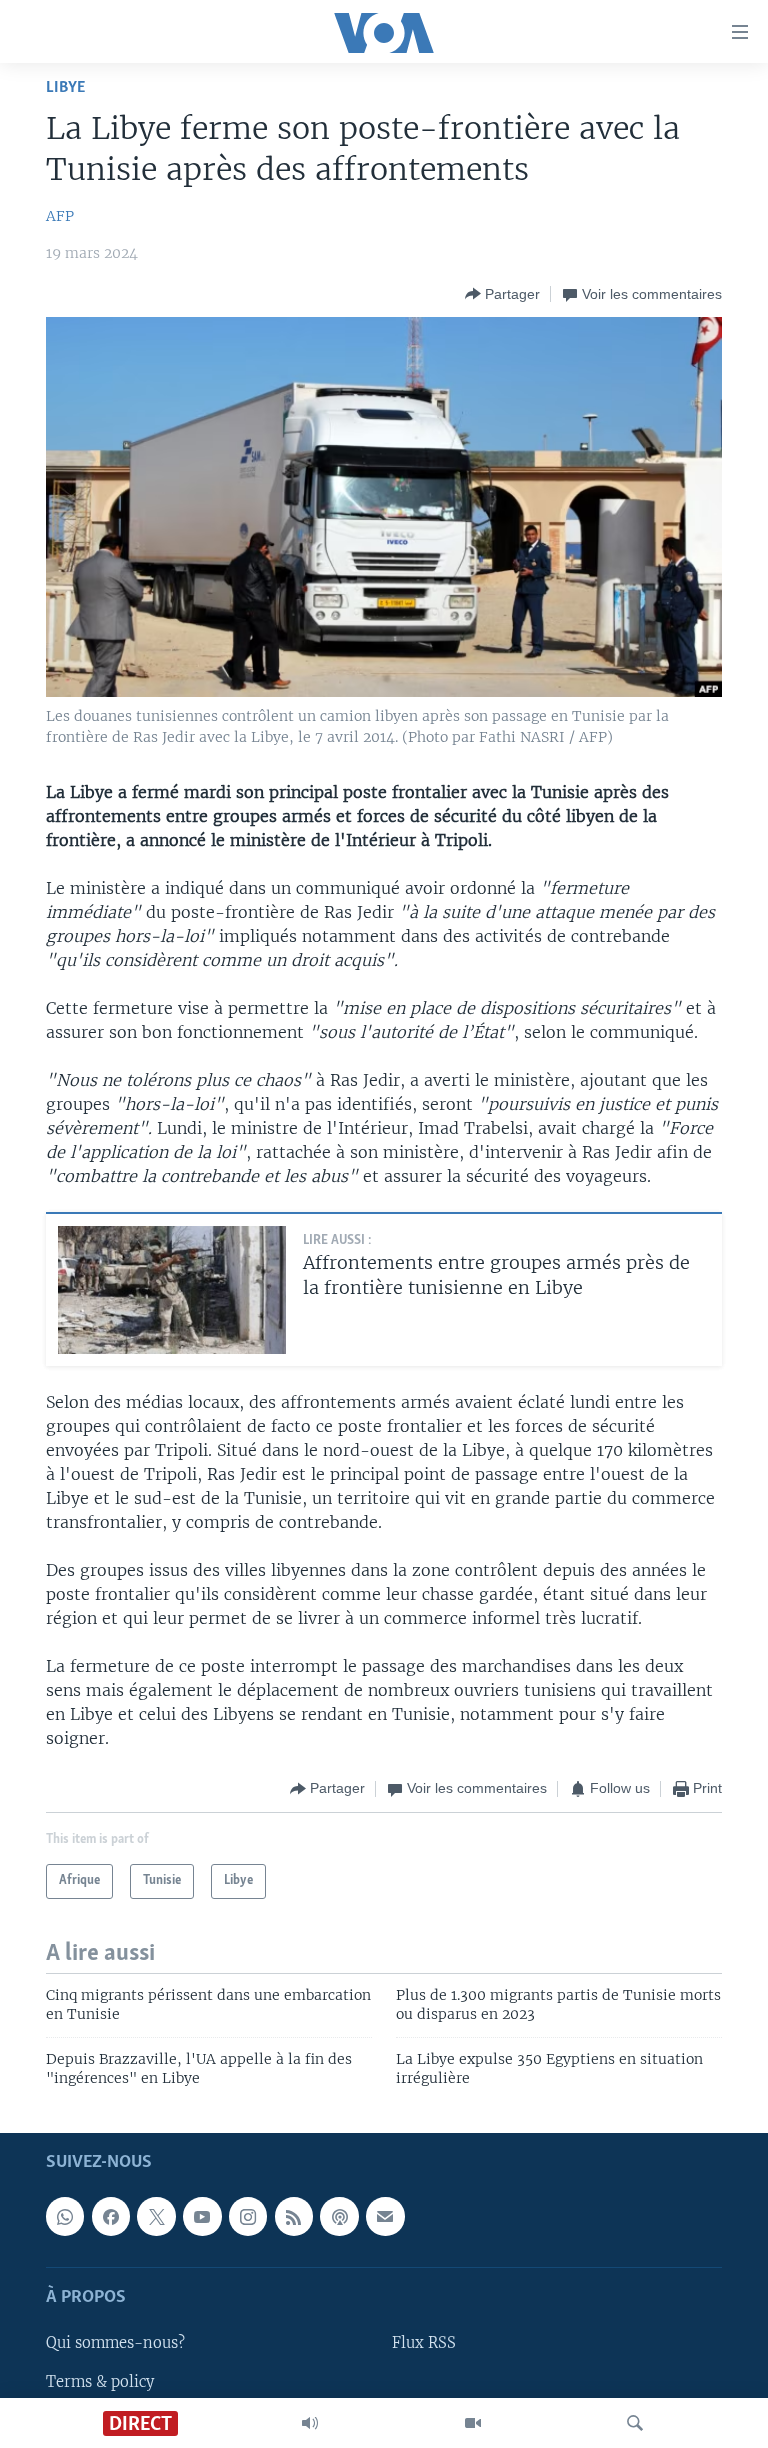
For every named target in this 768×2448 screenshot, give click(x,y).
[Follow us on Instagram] (248, 2216)
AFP (60, 216)
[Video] (473, 2423)
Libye (65, 87)
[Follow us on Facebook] (111, 2216)
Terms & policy (100, 2381)
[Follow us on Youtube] (202, 2216)
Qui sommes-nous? (115, 2343)
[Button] (502, 294)
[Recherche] (635, 2423)
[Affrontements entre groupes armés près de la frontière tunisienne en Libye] (172, 1290)
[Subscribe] (385, 2216)
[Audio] (310, 2423)
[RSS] (294, 2216)
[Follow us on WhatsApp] (65, 2216)
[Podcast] (339, 2216)
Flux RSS (424, 2343)
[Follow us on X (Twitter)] (156, 2216)
